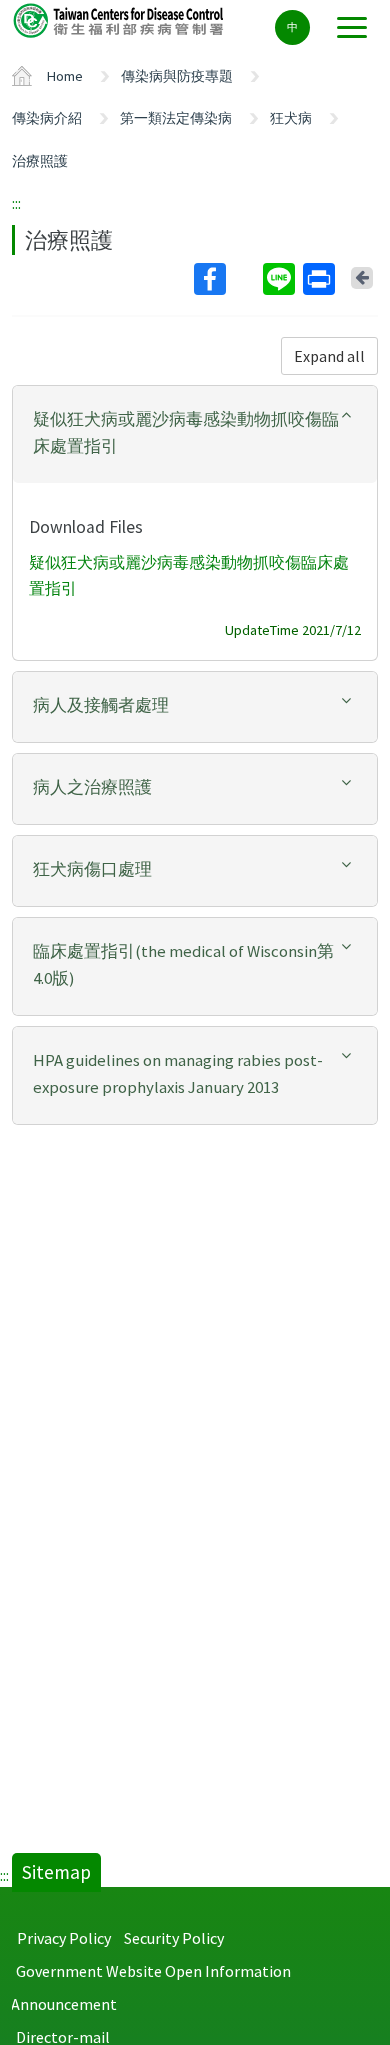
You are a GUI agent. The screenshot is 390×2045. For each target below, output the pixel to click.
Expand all (329, 356)
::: (16, 203)
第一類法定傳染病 (176, 118)
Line (281, 279)
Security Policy (174, 1938)
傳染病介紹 (47, 118)
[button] (195, 433)
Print (321, 279)
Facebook (226, 279)
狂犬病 (291, 118)
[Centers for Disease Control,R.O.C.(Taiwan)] (120, 19)
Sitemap (56, 1872)
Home (65, 76)
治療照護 (40, 161)
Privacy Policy (64, 1938)
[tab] (195, 434)
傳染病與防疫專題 (177, 76)
